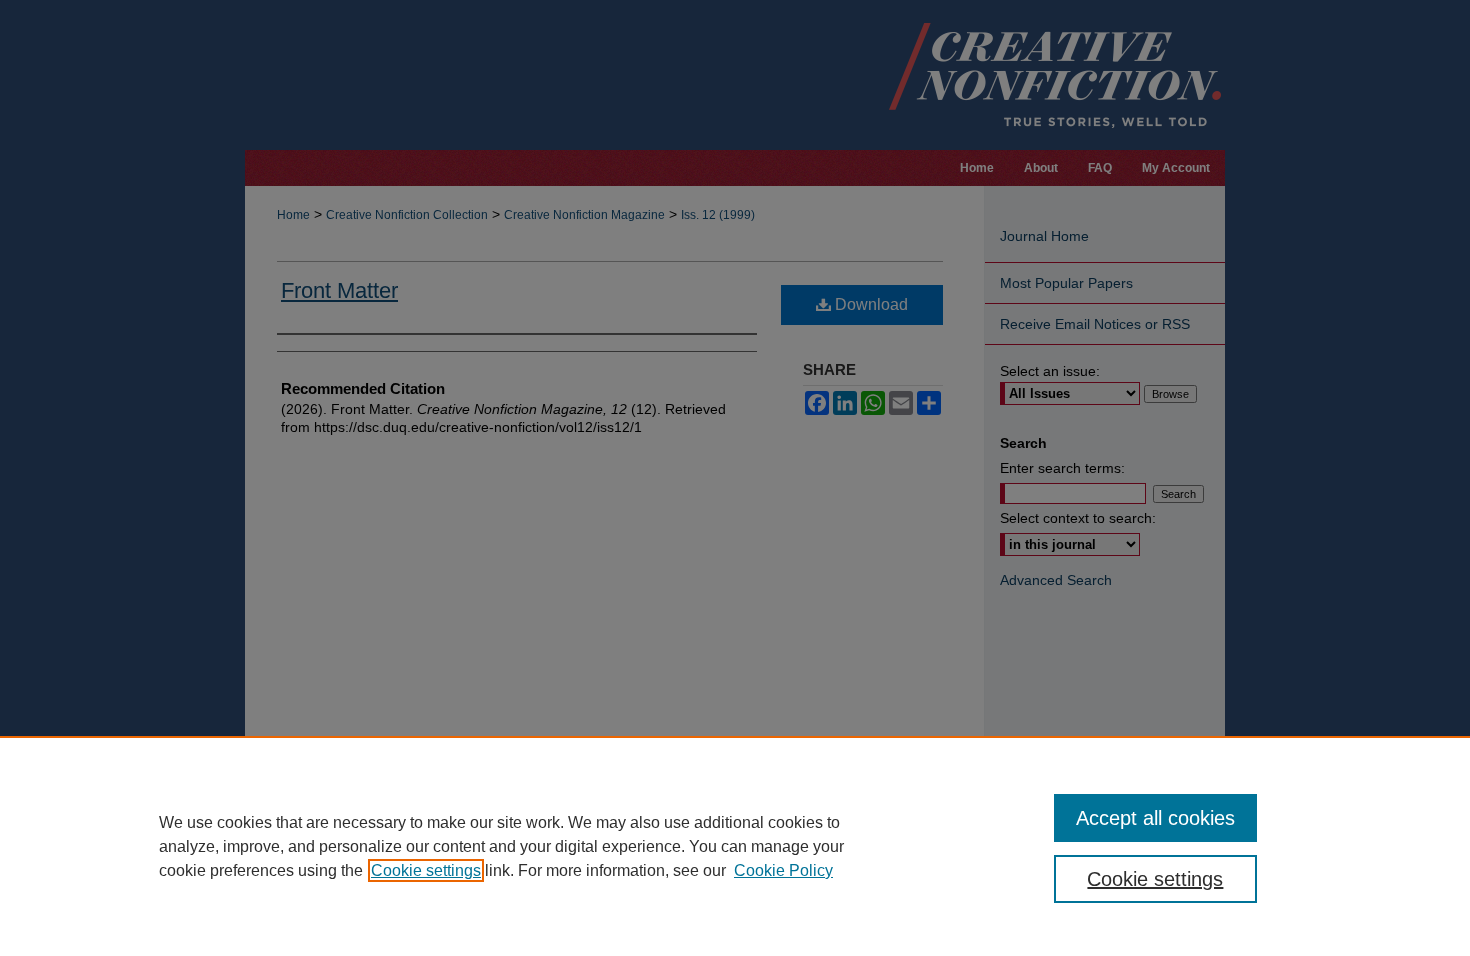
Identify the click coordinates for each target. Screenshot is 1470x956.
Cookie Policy (783, 870)
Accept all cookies (1155, 818)
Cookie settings (426, 870)
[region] (735, 846)
